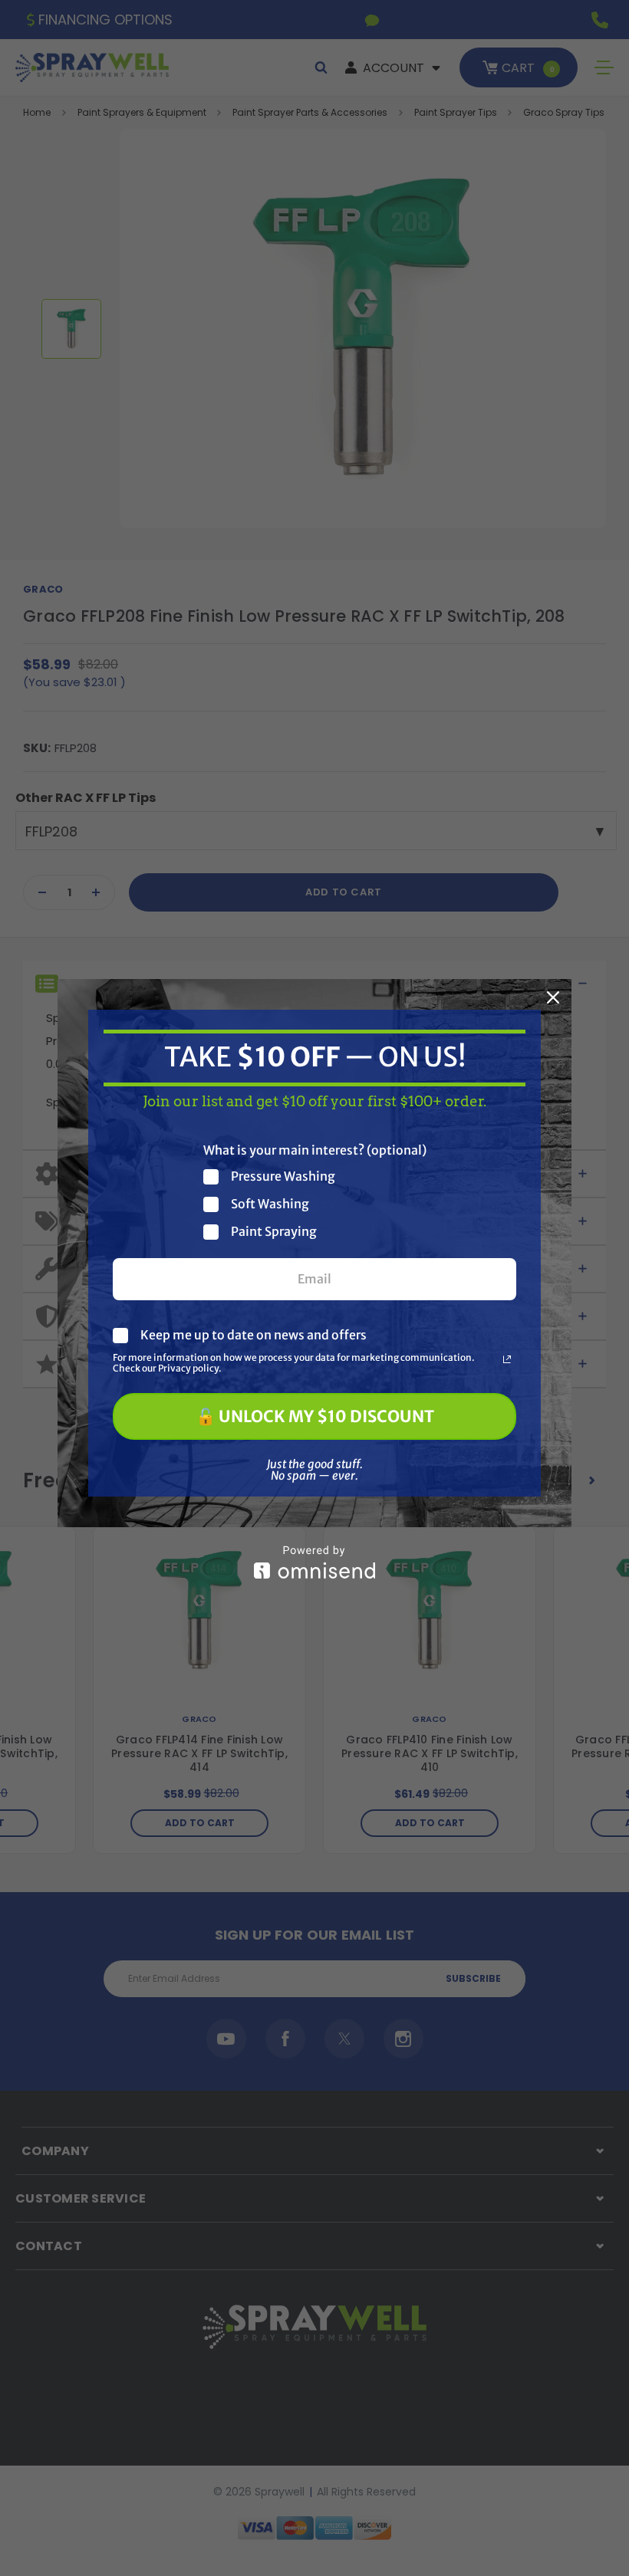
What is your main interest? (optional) (315, 1150)
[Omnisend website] (314, 1562)
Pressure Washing (283, 1176)
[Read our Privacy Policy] (507, 1359)
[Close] (553, 997)
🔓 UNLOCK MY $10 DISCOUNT (315, 1416)
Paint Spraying (274, 1232)
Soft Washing (270, 1204)
